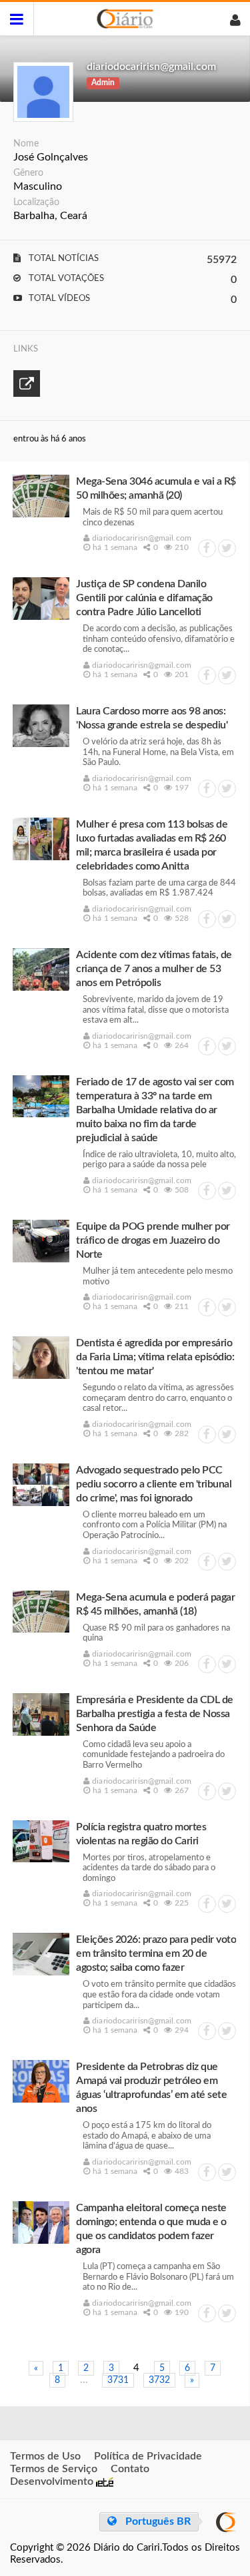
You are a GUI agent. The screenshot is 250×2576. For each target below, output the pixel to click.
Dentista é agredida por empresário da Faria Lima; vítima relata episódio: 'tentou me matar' (155, 1357)
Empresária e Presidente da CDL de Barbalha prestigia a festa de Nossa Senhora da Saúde (155, 1714)
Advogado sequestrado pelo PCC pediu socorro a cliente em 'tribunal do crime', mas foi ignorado (154, 1484)
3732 (159, 2380)
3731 (118, 2380)
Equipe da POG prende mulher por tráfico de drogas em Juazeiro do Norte (153, 1240)
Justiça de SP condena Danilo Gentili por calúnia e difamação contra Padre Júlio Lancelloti (144, 598)
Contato (130, 2469)
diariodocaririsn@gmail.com (151, 67)
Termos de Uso (45, 2456)
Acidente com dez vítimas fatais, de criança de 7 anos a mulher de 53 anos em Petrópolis (154, 969)
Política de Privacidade (148, 2456)
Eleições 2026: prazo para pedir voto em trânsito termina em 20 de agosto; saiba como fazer (156, 1953)
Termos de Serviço (54, 2469)
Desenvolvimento (53, 2481)
